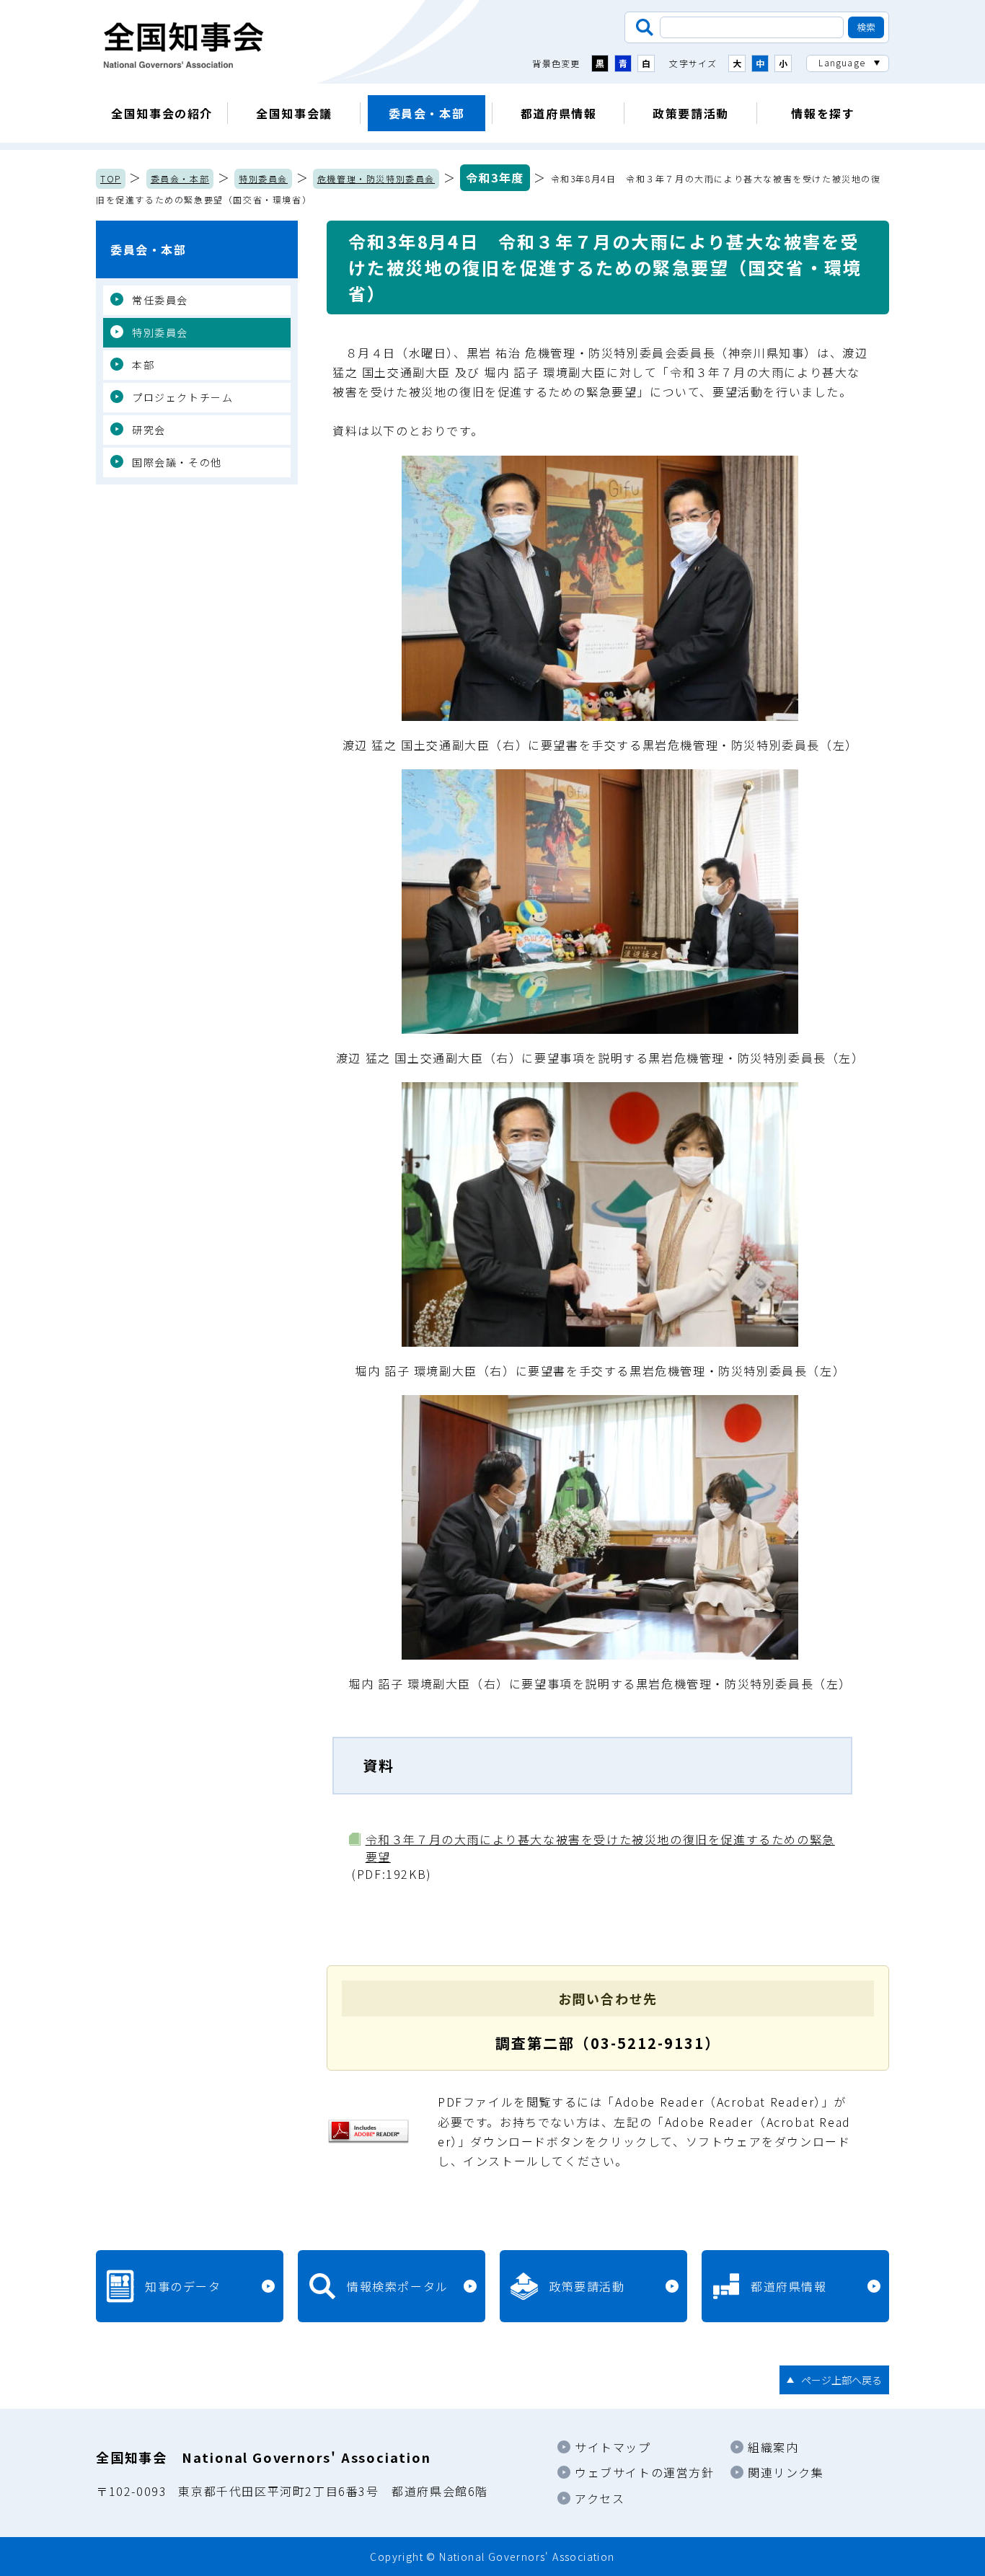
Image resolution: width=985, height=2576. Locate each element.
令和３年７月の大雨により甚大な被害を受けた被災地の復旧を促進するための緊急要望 (600, 1848)
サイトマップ (613, 2447)
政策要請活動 (691, 113)
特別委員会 (263, 178)
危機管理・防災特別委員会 (376, 178)
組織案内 (773, 2447)
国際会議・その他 (177, 462)
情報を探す (823, 113)
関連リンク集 (786, 2472)
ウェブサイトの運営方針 (645, 2472)
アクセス (600, 2498)
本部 (143, 365)
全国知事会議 (294, 113)
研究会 (149, 430)
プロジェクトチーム (182, 397)
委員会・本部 (427, 113)
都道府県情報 (559, 113)
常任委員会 (160, 300)
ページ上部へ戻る (842, 2380)
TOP (111, 178)
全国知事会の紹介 (162, 113)
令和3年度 (495, 177)
